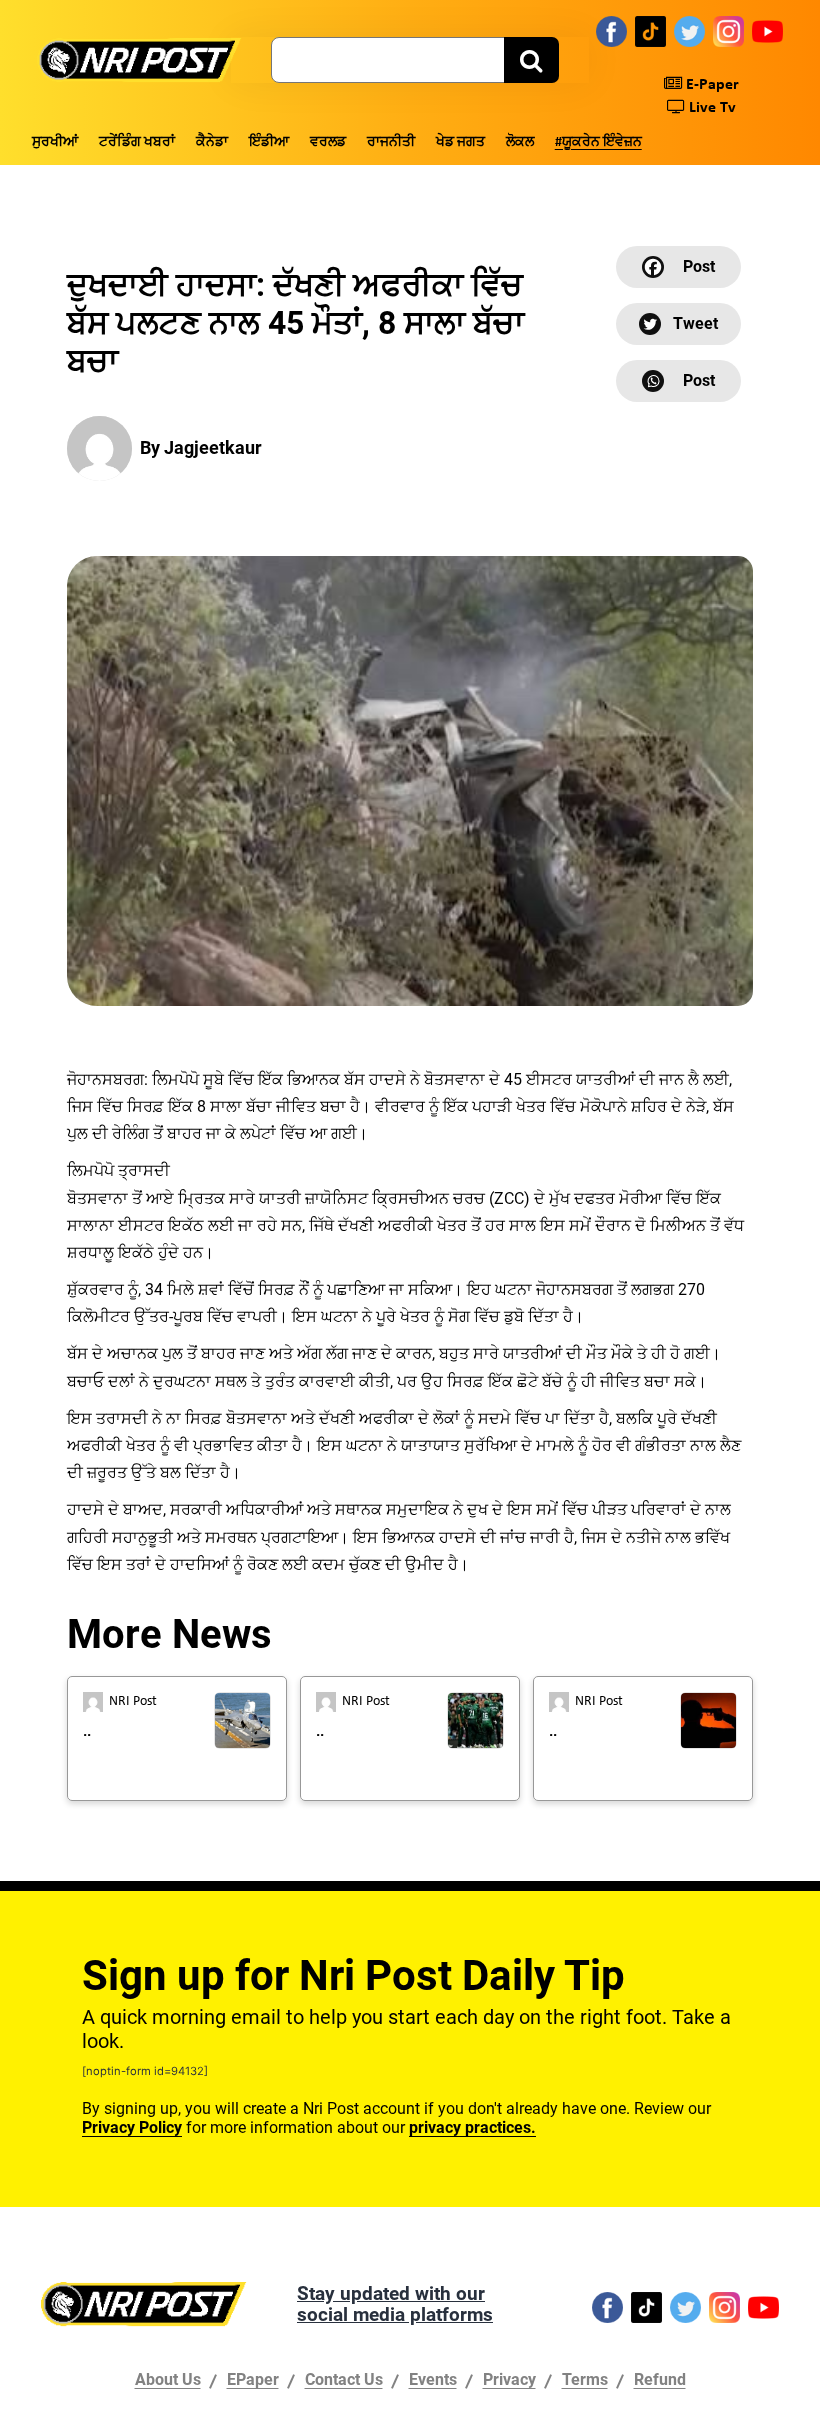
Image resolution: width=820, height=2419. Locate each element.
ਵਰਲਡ (328, 142)
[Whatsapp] (678, 381)
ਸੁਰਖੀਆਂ (55, 142)
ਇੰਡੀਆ (269, 142)
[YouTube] (767, 31)
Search (531, 60)
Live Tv (710, 108)
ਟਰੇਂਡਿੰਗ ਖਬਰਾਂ (137, 142)
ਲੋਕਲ (520, 142)
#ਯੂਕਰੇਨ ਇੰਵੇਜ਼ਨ (598, 142)
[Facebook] (611, 31)
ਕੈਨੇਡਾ (212, 142)
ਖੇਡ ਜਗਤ (460, 142)
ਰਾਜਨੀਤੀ (391, 142)
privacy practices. (472, 2127)
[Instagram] (728, 31)
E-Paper (710, 85)
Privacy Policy (132, 2127)
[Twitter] (689, 31)
